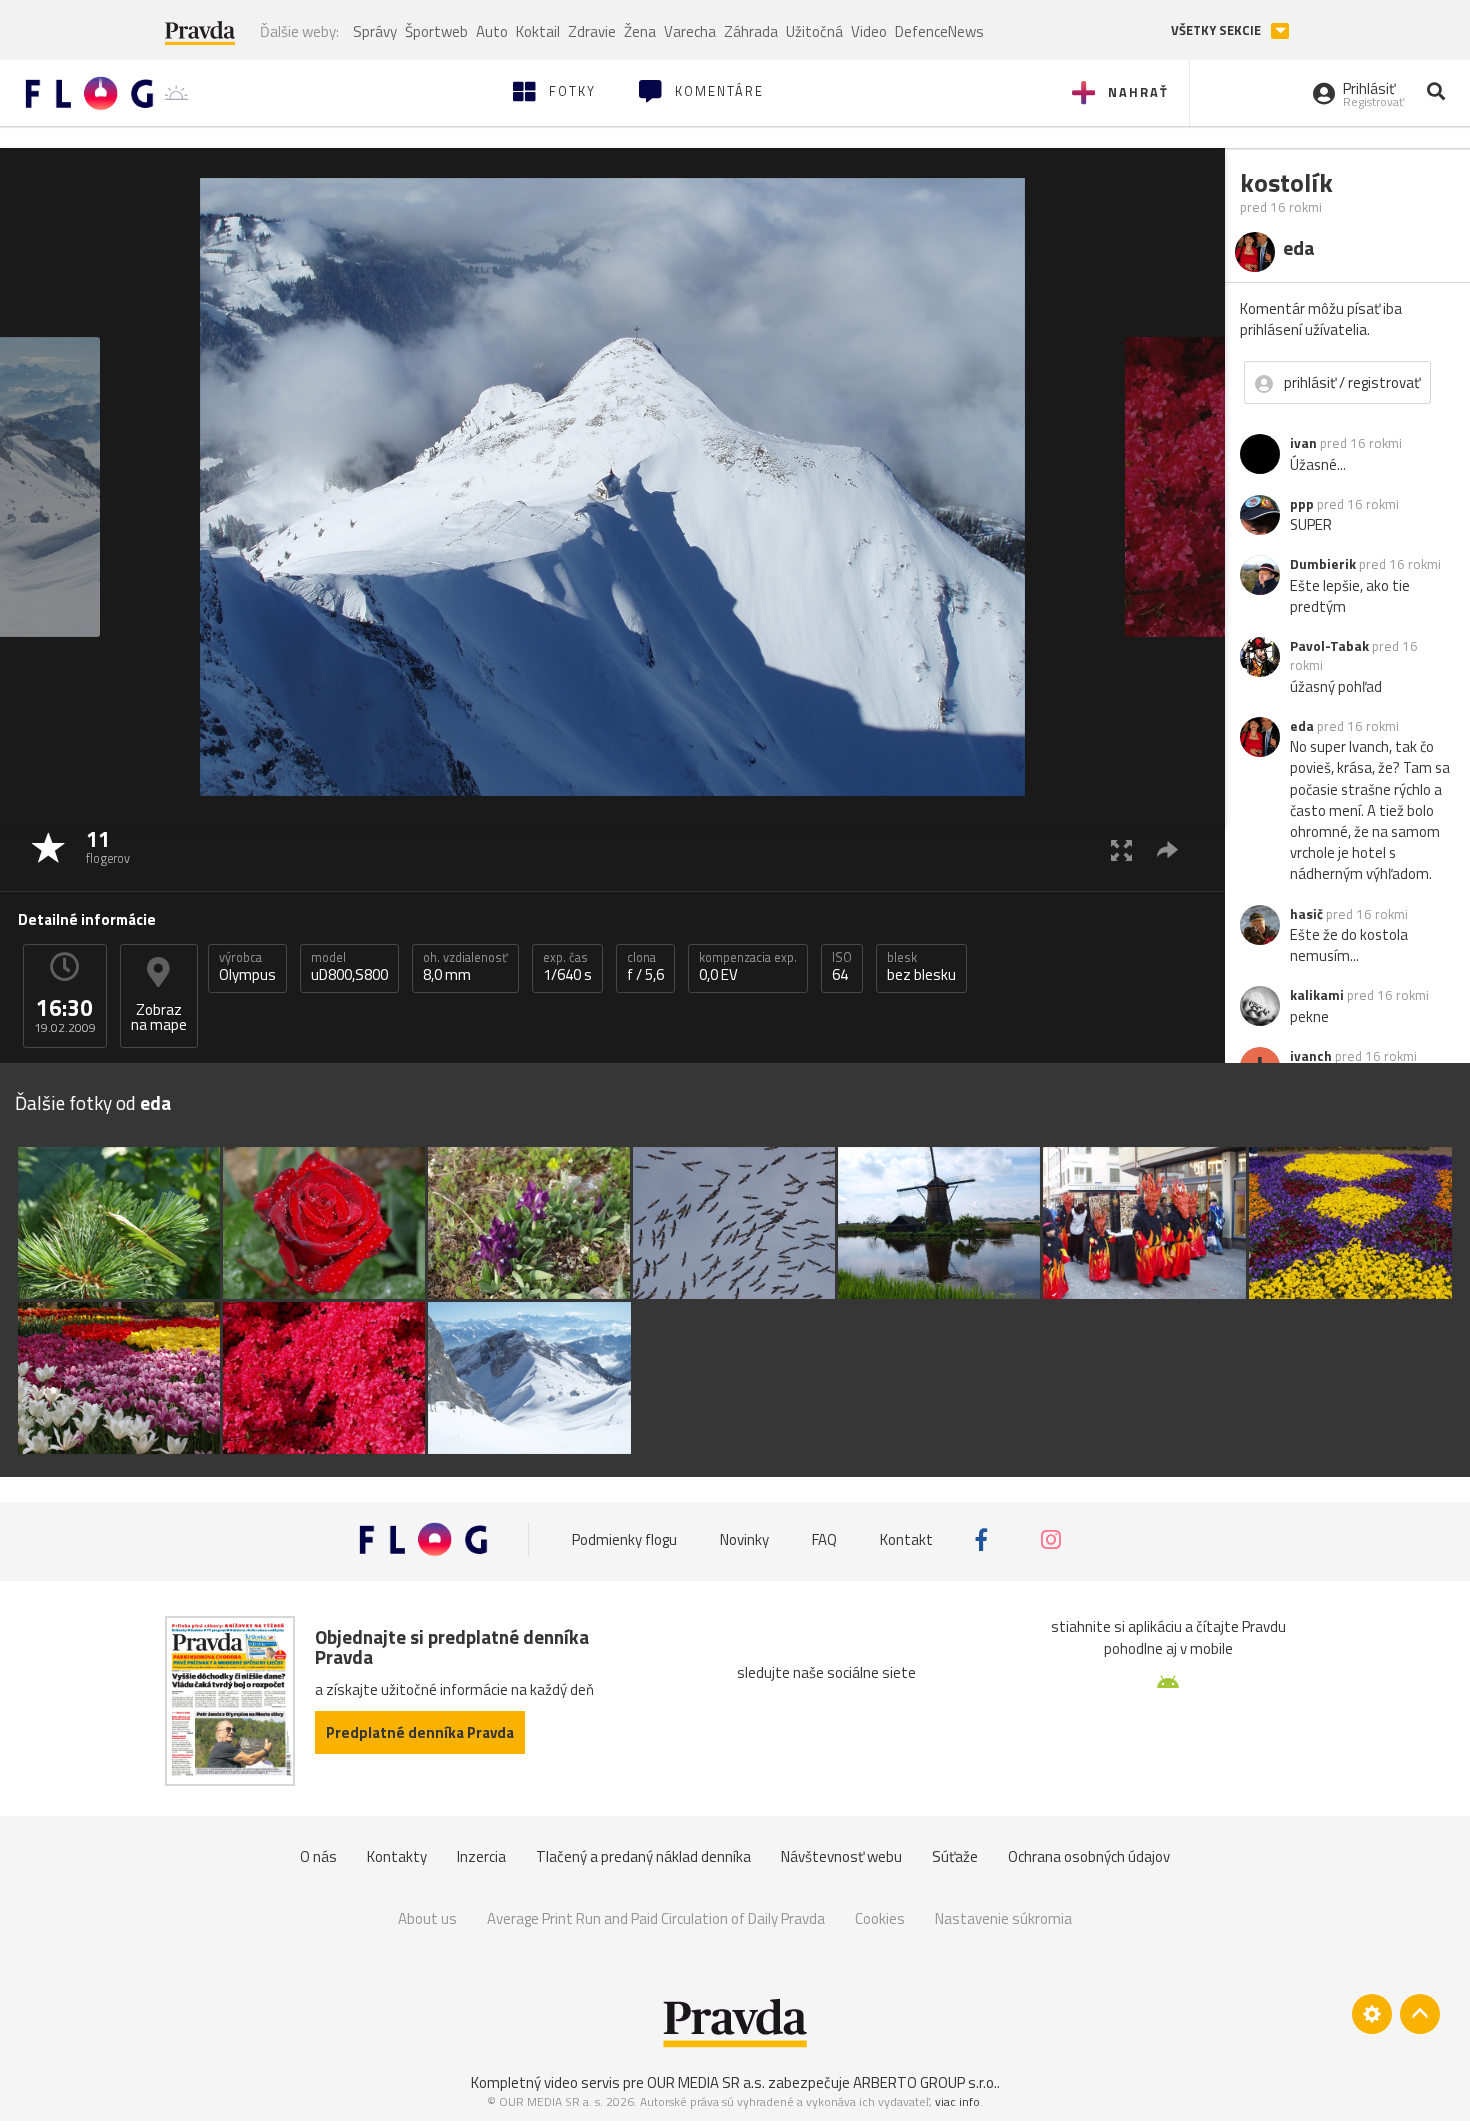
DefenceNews (939, 31)
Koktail (538, 31)
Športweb (436, 31)
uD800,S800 (349, 967)
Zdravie (592, 31)
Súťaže (955, 1856)
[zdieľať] (1167, 849)
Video (869, 31)
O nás (318, 1856)
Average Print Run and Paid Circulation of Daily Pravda (656, 1918)
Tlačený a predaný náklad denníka (643, 1856)
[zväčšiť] (1121, 849)
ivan (1303, 443)
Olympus (247, 967)
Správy (375, 31)
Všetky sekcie (1217, 30)
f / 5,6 (645, 967)
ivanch (1311, 1056)
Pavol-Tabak (1329, 646)
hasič (1306, 914)
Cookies (880, 1918)
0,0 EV (748, 967)
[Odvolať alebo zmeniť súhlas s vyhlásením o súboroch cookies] (1372, 2014)
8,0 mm (465, 967)
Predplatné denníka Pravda (420, 1732)
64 (842, 967)
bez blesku (921, 967)
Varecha (690, 31)
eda (1302, 726)
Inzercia (481, 1856)
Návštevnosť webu (841, 1856)
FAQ (824, 1539)
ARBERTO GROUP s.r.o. (925, 2082)
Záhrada (751, 31)
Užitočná (814, 31)
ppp (1302, 504)
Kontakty (397, 1856)
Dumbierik (1323, 564)
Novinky (744, 1539)
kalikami (1317, 995)
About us (427, 1918)
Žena (640, 31)
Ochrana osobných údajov (1089, 1856)
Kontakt (906, 1539)
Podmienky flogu (624, 1539)
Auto (492, 31)
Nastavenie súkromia (1003, 1918)
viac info (957, 2101)
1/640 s (567, 967)
